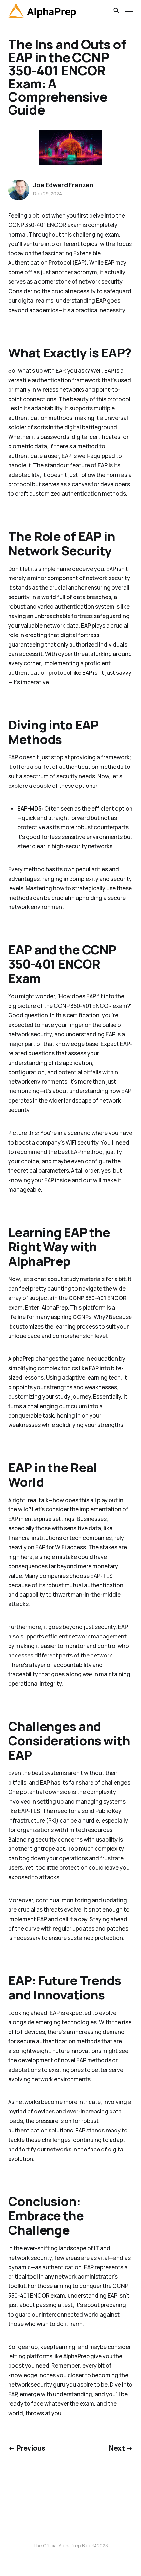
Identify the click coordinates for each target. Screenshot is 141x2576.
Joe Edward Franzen (63, 185)
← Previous (27, 2448)
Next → (121, 2448)
